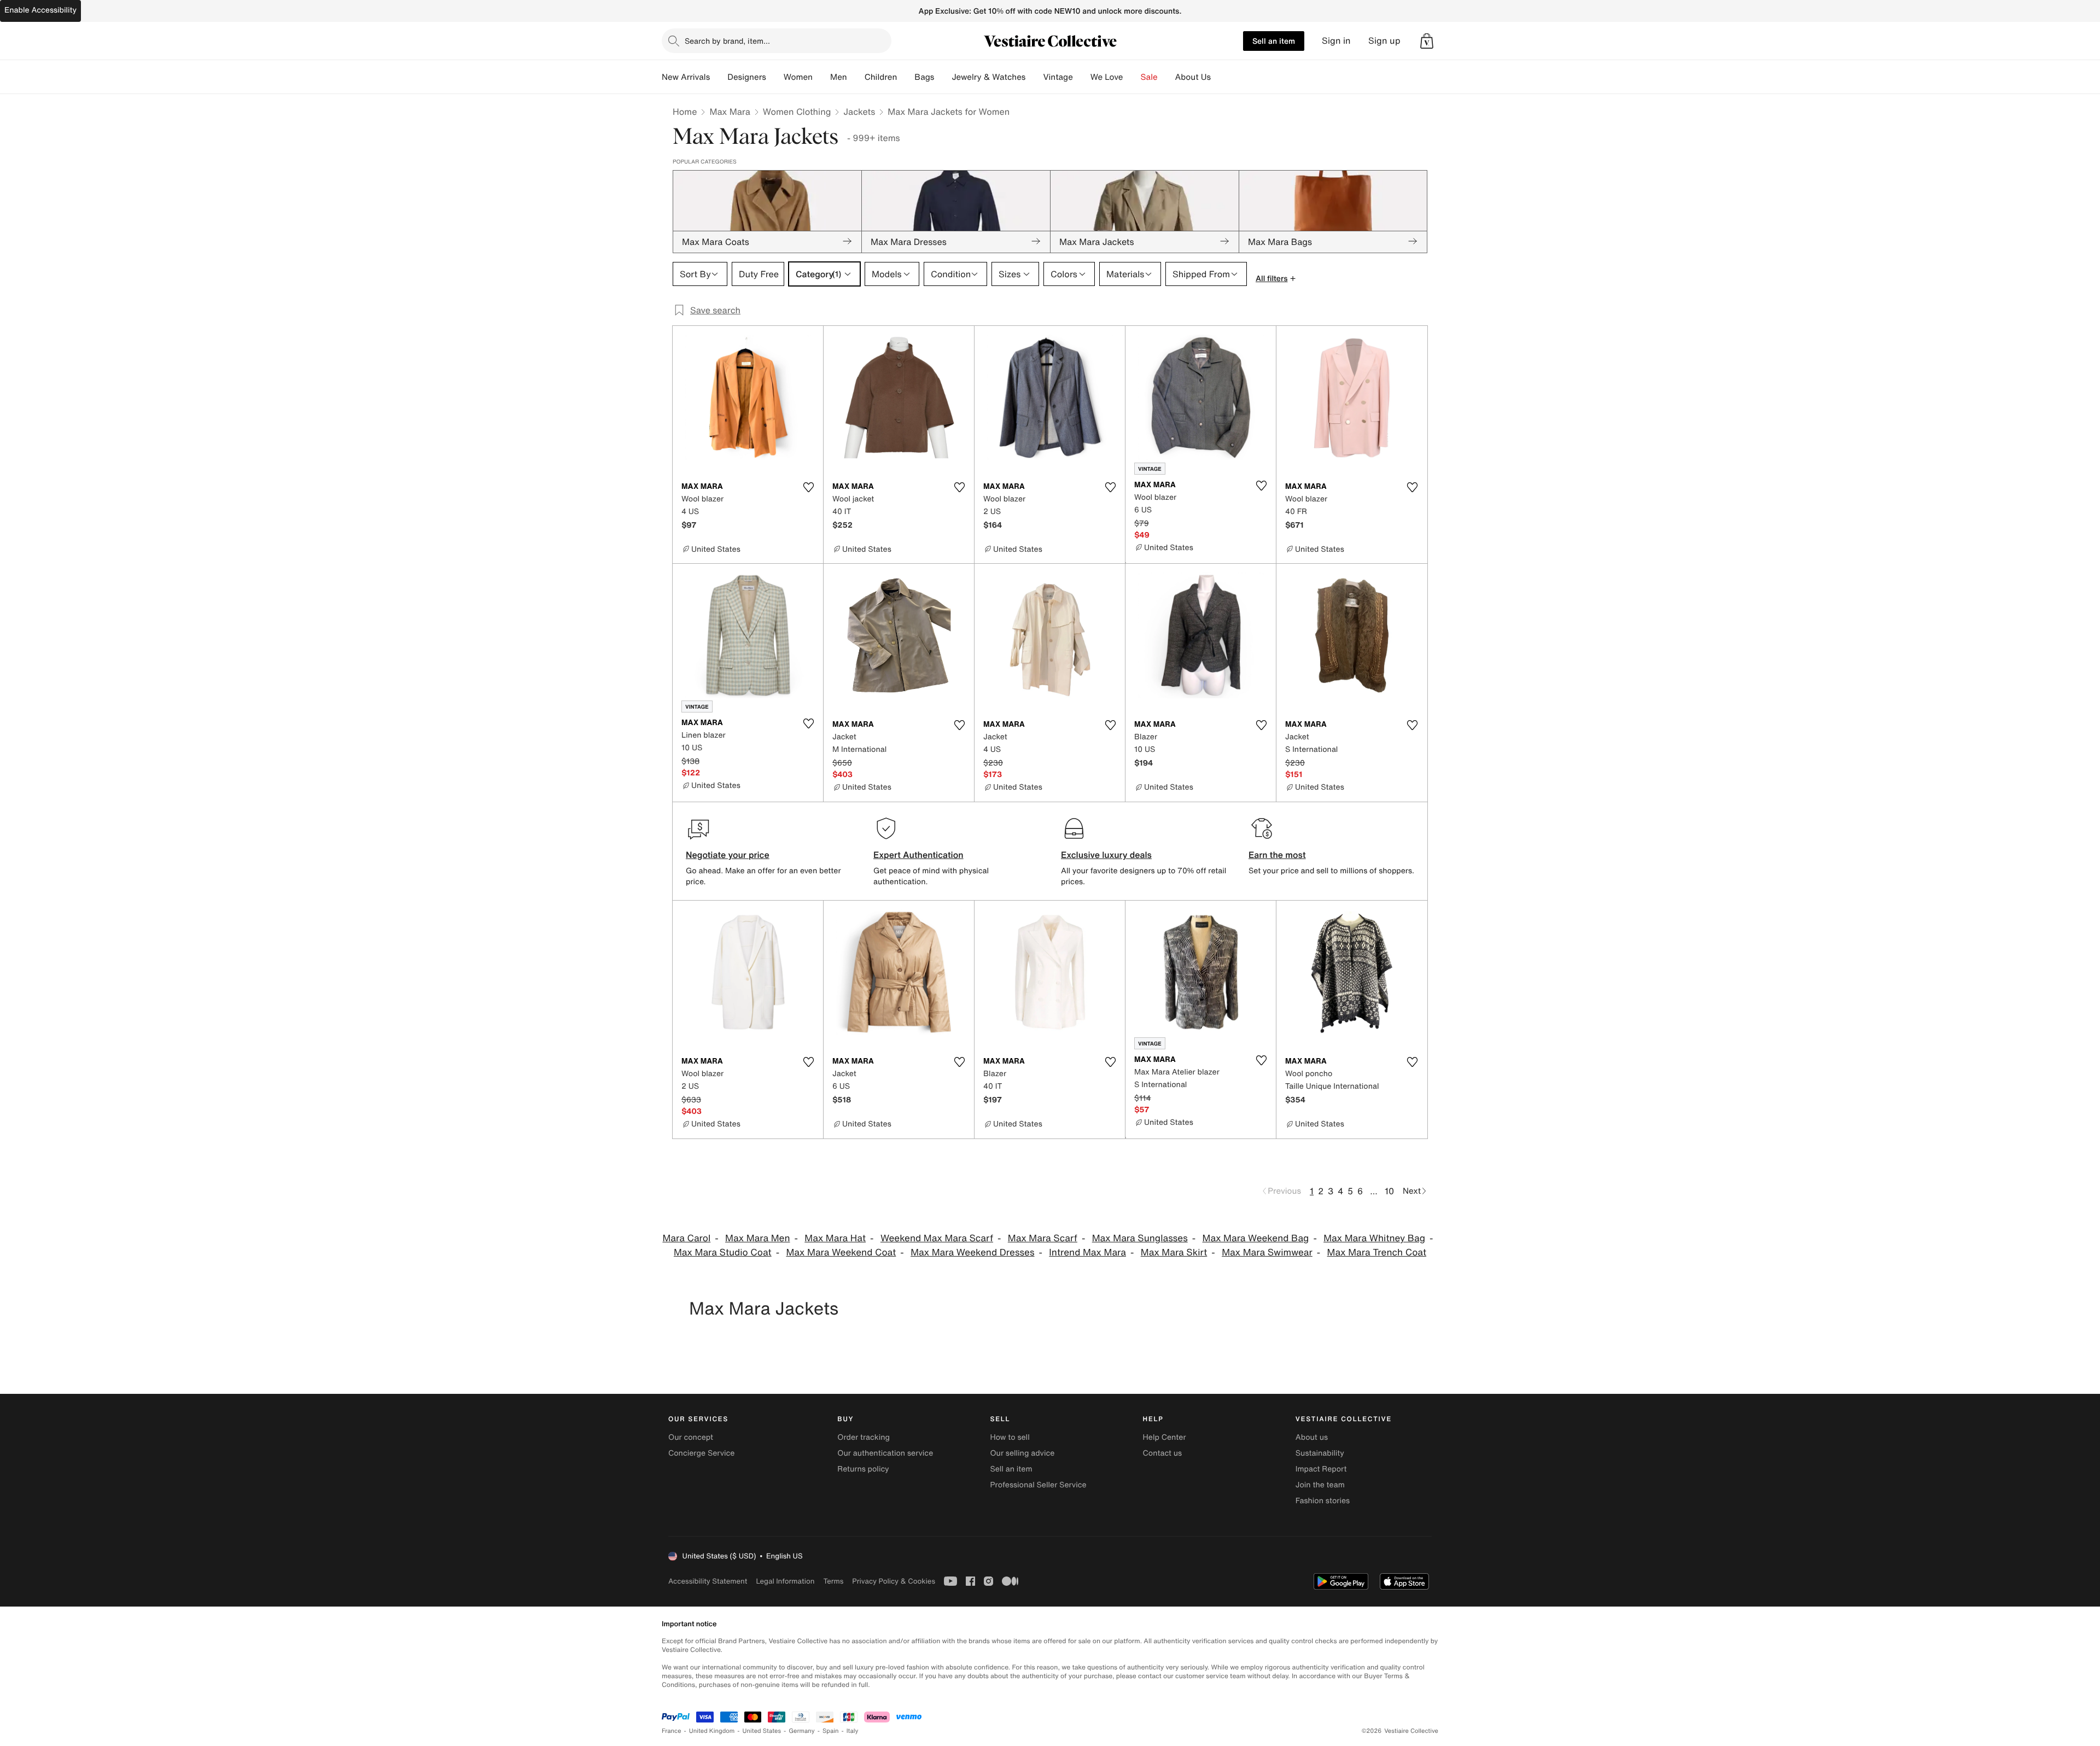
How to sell (1010, 1437)
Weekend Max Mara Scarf (937, 1238)
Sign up (1384, 41)
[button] (1427, 41)
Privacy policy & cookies (894, 1581)
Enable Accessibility (40, 10)
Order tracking (864, 1437)
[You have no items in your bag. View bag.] (1427, 41)
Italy (853, 1731)
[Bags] (943, 77)
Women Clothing (797, 112)
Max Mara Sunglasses (1140, 1238)
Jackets (859, 112)
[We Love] (1132, 77)
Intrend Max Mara (1087, 1252)
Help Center (1165, 1437)
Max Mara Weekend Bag (1256, 1238)
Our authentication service (885, 1453)
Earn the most (1277, 855)
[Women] (821, 77)
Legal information (785, 1581)
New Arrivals (686, 77)
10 (1389, 1191)
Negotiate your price (728, 855)
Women (798, 77)
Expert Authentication (918, 855)
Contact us (1163, 1453)
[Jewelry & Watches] (1034, 77)
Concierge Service (701, 1453)
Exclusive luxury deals (1106, 855)
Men (839, 77)
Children (881, 77)
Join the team (1320, 1485)
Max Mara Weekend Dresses (972, 1252)
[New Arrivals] (719, 77)
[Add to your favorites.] (808, 487)
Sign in (1336, 41)
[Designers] (775, 77)
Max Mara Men (757, 1238)
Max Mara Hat (835, 1238)
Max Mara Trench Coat (1377, 1252)
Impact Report (1321, 1469)
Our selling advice (1022, 1453)
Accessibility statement (708, 1581)
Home (685, 112)
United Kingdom (712, 1731)
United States (762, 1731)
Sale (1149, 77)
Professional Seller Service (1038, 1485)
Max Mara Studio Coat (723, 1252)
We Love (1107, 77)
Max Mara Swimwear (1267, 1252)
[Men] (856, 77)
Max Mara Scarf (1043, 1238)
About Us (1193, 77)
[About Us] (1220, 77)
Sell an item (1274, 41)
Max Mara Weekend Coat (841, 1252)
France (672, 1731)
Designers (747, 77)
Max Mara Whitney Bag (1374, 1238)
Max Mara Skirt (1174, 1252)
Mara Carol (686, 1238)
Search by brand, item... (727, 41)
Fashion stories (1323, 1501)
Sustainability (1320, 1453)
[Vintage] (1082, 77)
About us (1312, 1437)
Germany (802, 1731)
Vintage (1058, 77)
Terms (833, 1581)
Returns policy (863, 1469)
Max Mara (730, 112)
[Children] (906, 77)
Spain (831, 1731)
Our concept (691, 1437)
